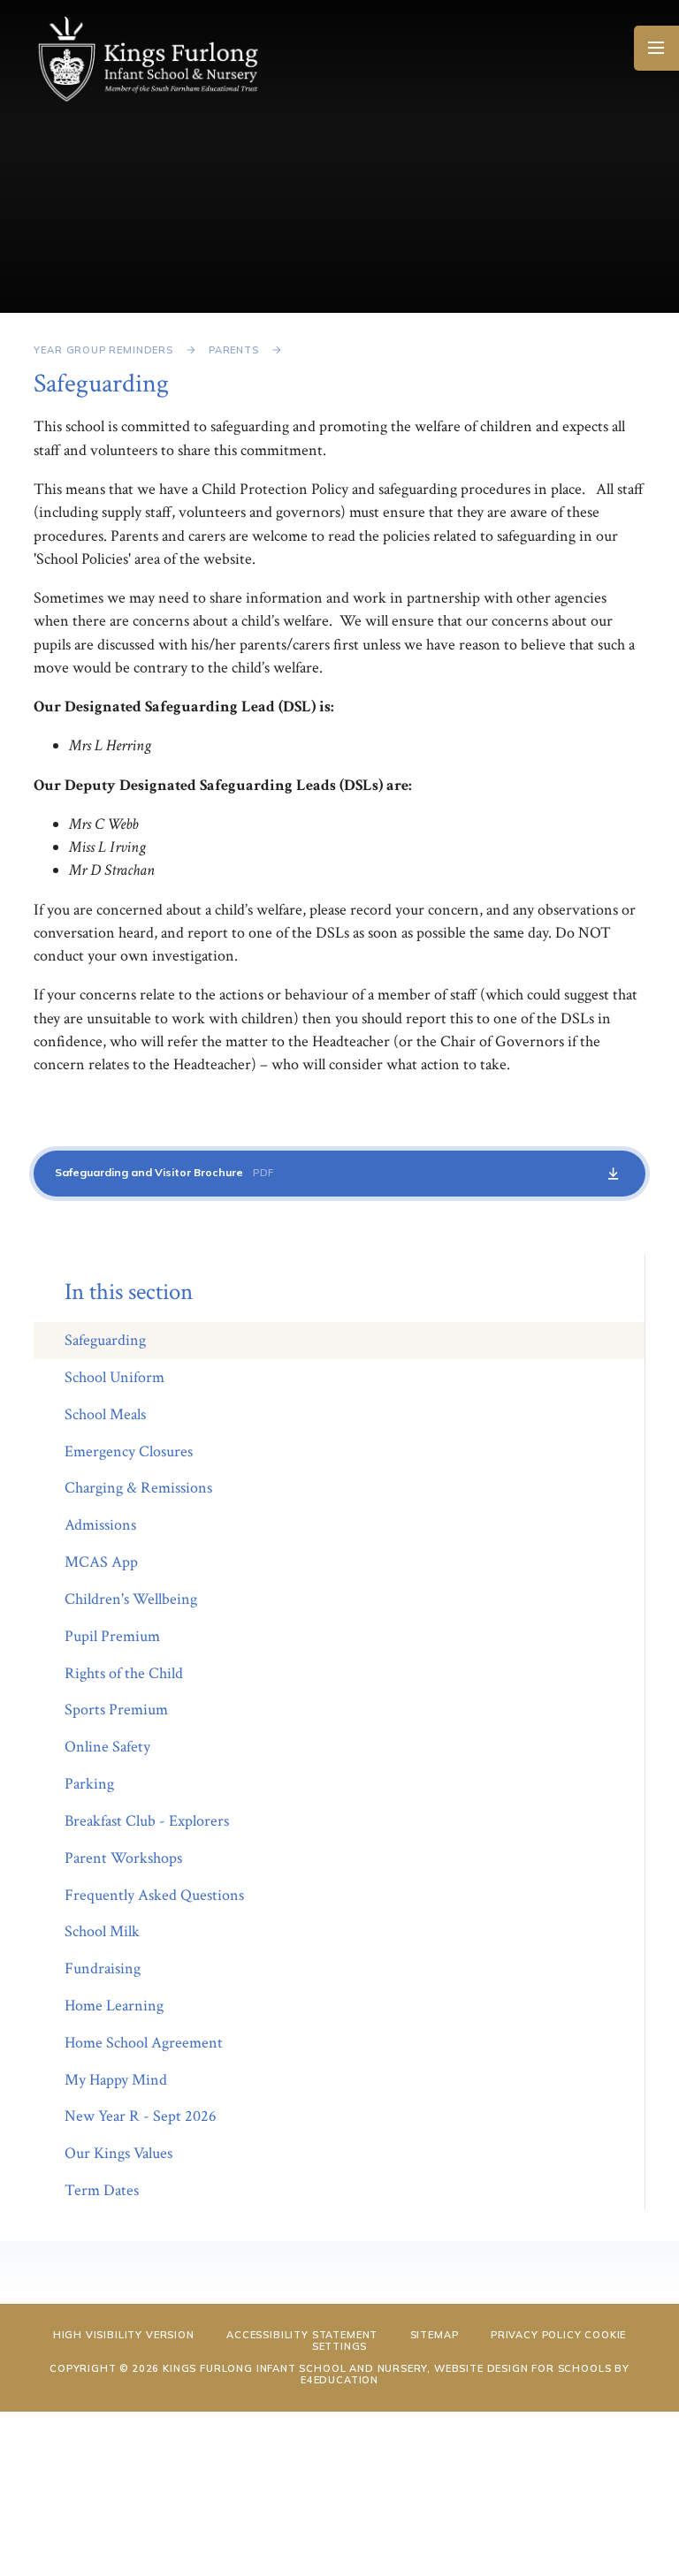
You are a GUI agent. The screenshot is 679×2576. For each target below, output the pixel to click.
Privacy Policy (536, 2335)
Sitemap (435, 2335)
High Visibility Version (124, 2335)
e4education (339, 2380)
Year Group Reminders (103, 350)
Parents (234, 350)
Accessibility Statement (302, 2335)
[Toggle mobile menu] (656, 48)
